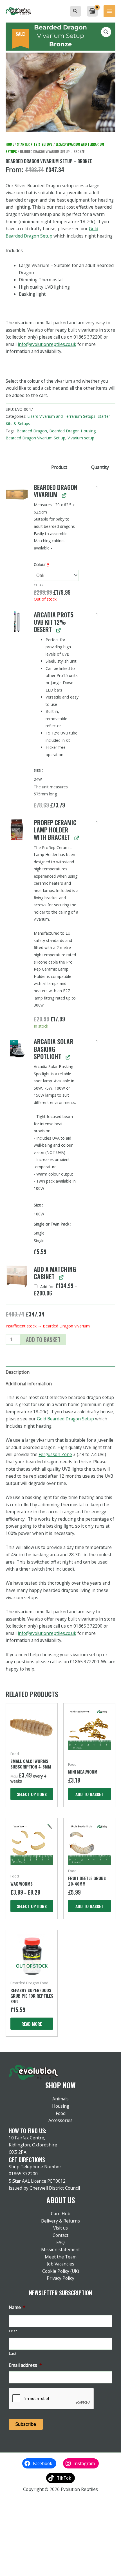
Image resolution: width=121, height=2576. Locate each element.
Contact (60, 2235)
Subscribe (26, 2424)
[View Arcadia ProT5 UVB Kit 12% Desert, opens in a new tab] (58, 630)
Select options (32, 1794)
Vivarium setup (81, 438)
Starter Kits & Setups (35, 144)
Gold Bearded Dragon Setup (65, 1419)
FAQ (60, 2242)
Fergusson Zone (55, 1454)
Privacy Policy (60, 2278)
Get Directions (27, 2160)
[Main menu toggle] (109, 11)
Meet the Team (61, 2257)
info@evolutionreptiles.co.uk (47, 344)
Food (61, 2113)
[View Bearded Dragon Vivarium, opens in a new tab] (64, 495)
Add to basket (43, 1340)
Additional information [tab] (29, 1384)
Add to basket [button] (89, 1794)
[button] (75, 11)
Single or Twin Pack (52, 1224)
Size (38, 1205)
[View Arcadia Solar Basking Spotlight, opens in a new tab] (68, 1057)
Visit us (60, 2228)
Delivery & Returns (60, 2221)
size (38, 770)
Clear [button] (39, 585)
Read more (32, 2024)
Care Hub (61, 2214)
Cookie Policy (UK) (61, 2271)
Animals (60, 2099)
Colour (42, 564)
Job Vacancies (61, 2264)
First (13, 2331)
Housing (61, 2106)
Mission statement (60, 2249)
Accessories (60, 2120)
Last (13, 2353)
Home (10, 144)
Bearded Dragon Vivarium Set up (35, 438)
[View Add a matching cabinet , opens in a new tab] (61, 1277)
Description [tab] (18, 1372)
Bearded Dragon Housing (72, 431)
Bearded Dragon (32, 431)
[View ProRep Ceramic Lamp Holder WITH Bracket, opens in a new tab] (76, 838)
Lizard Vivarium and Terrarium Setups (61, 416)
